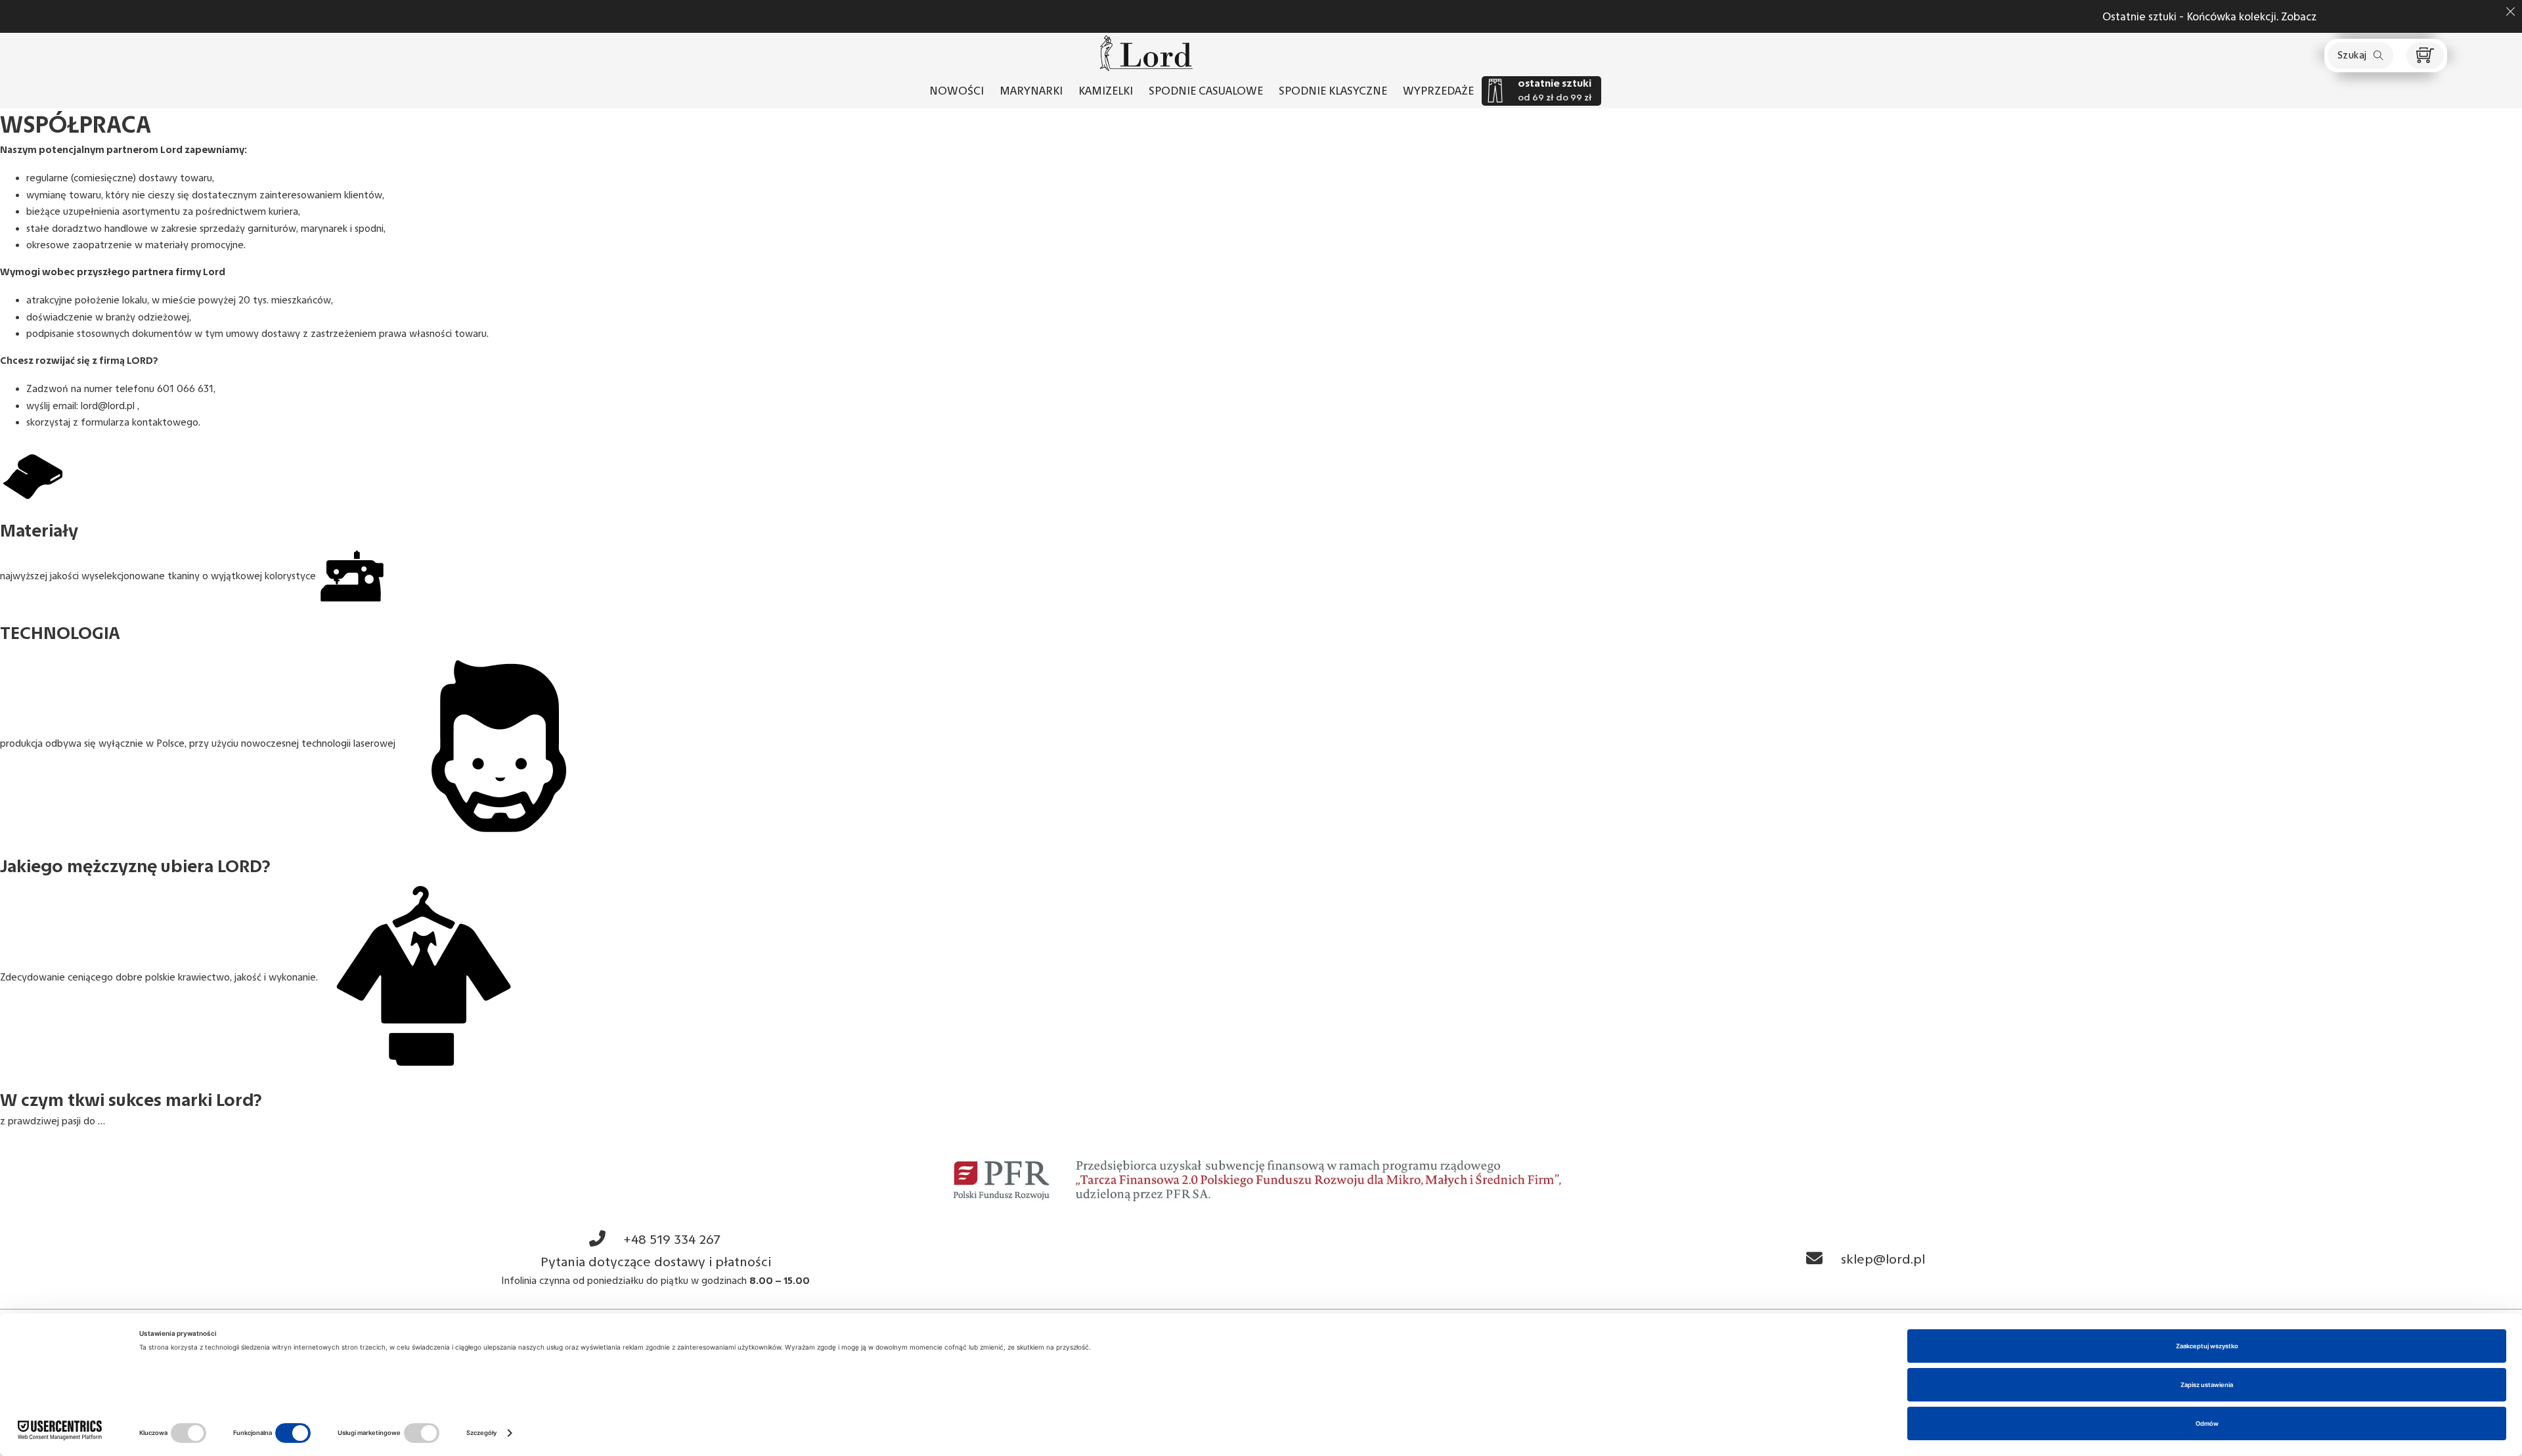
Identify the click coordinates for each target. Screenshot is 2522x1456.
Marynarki (1031, 91)
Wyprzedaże (1438, 91)
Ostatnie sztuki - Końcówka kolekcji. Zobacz (1363, 16)
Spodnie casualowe (1206, 91)
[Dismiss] (2511, 11)
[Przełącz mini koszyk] (2425, 55)
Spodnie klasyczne (1333, 91)
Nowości (957, 91)
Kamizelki (1106, 91)
